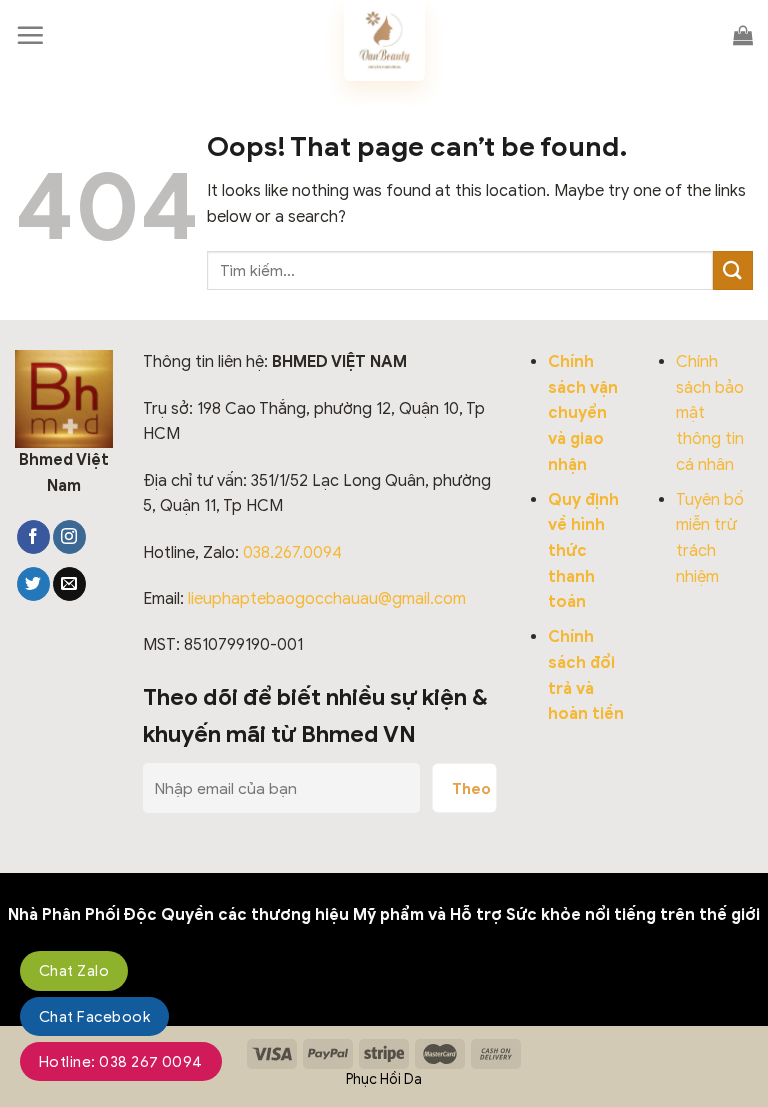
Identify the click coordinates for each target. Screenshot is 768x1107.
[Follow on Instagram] (69, 537)
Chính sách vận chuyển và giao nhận (583, 413)
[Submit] (733, 270)
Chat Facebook (94, 1017)
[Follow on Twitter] (33, 584)
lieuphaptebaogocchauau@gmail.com (327, 599)
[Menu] (30, 35)
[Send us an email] (69, 584)
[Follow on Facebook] (33, 537)
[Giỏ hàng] (743, 35)
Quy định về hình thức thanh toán (583, 551)
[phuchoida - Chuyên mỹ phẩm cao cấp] (384, 40)
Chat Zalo (74, 971)
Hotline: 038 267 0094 (121, 1062)
